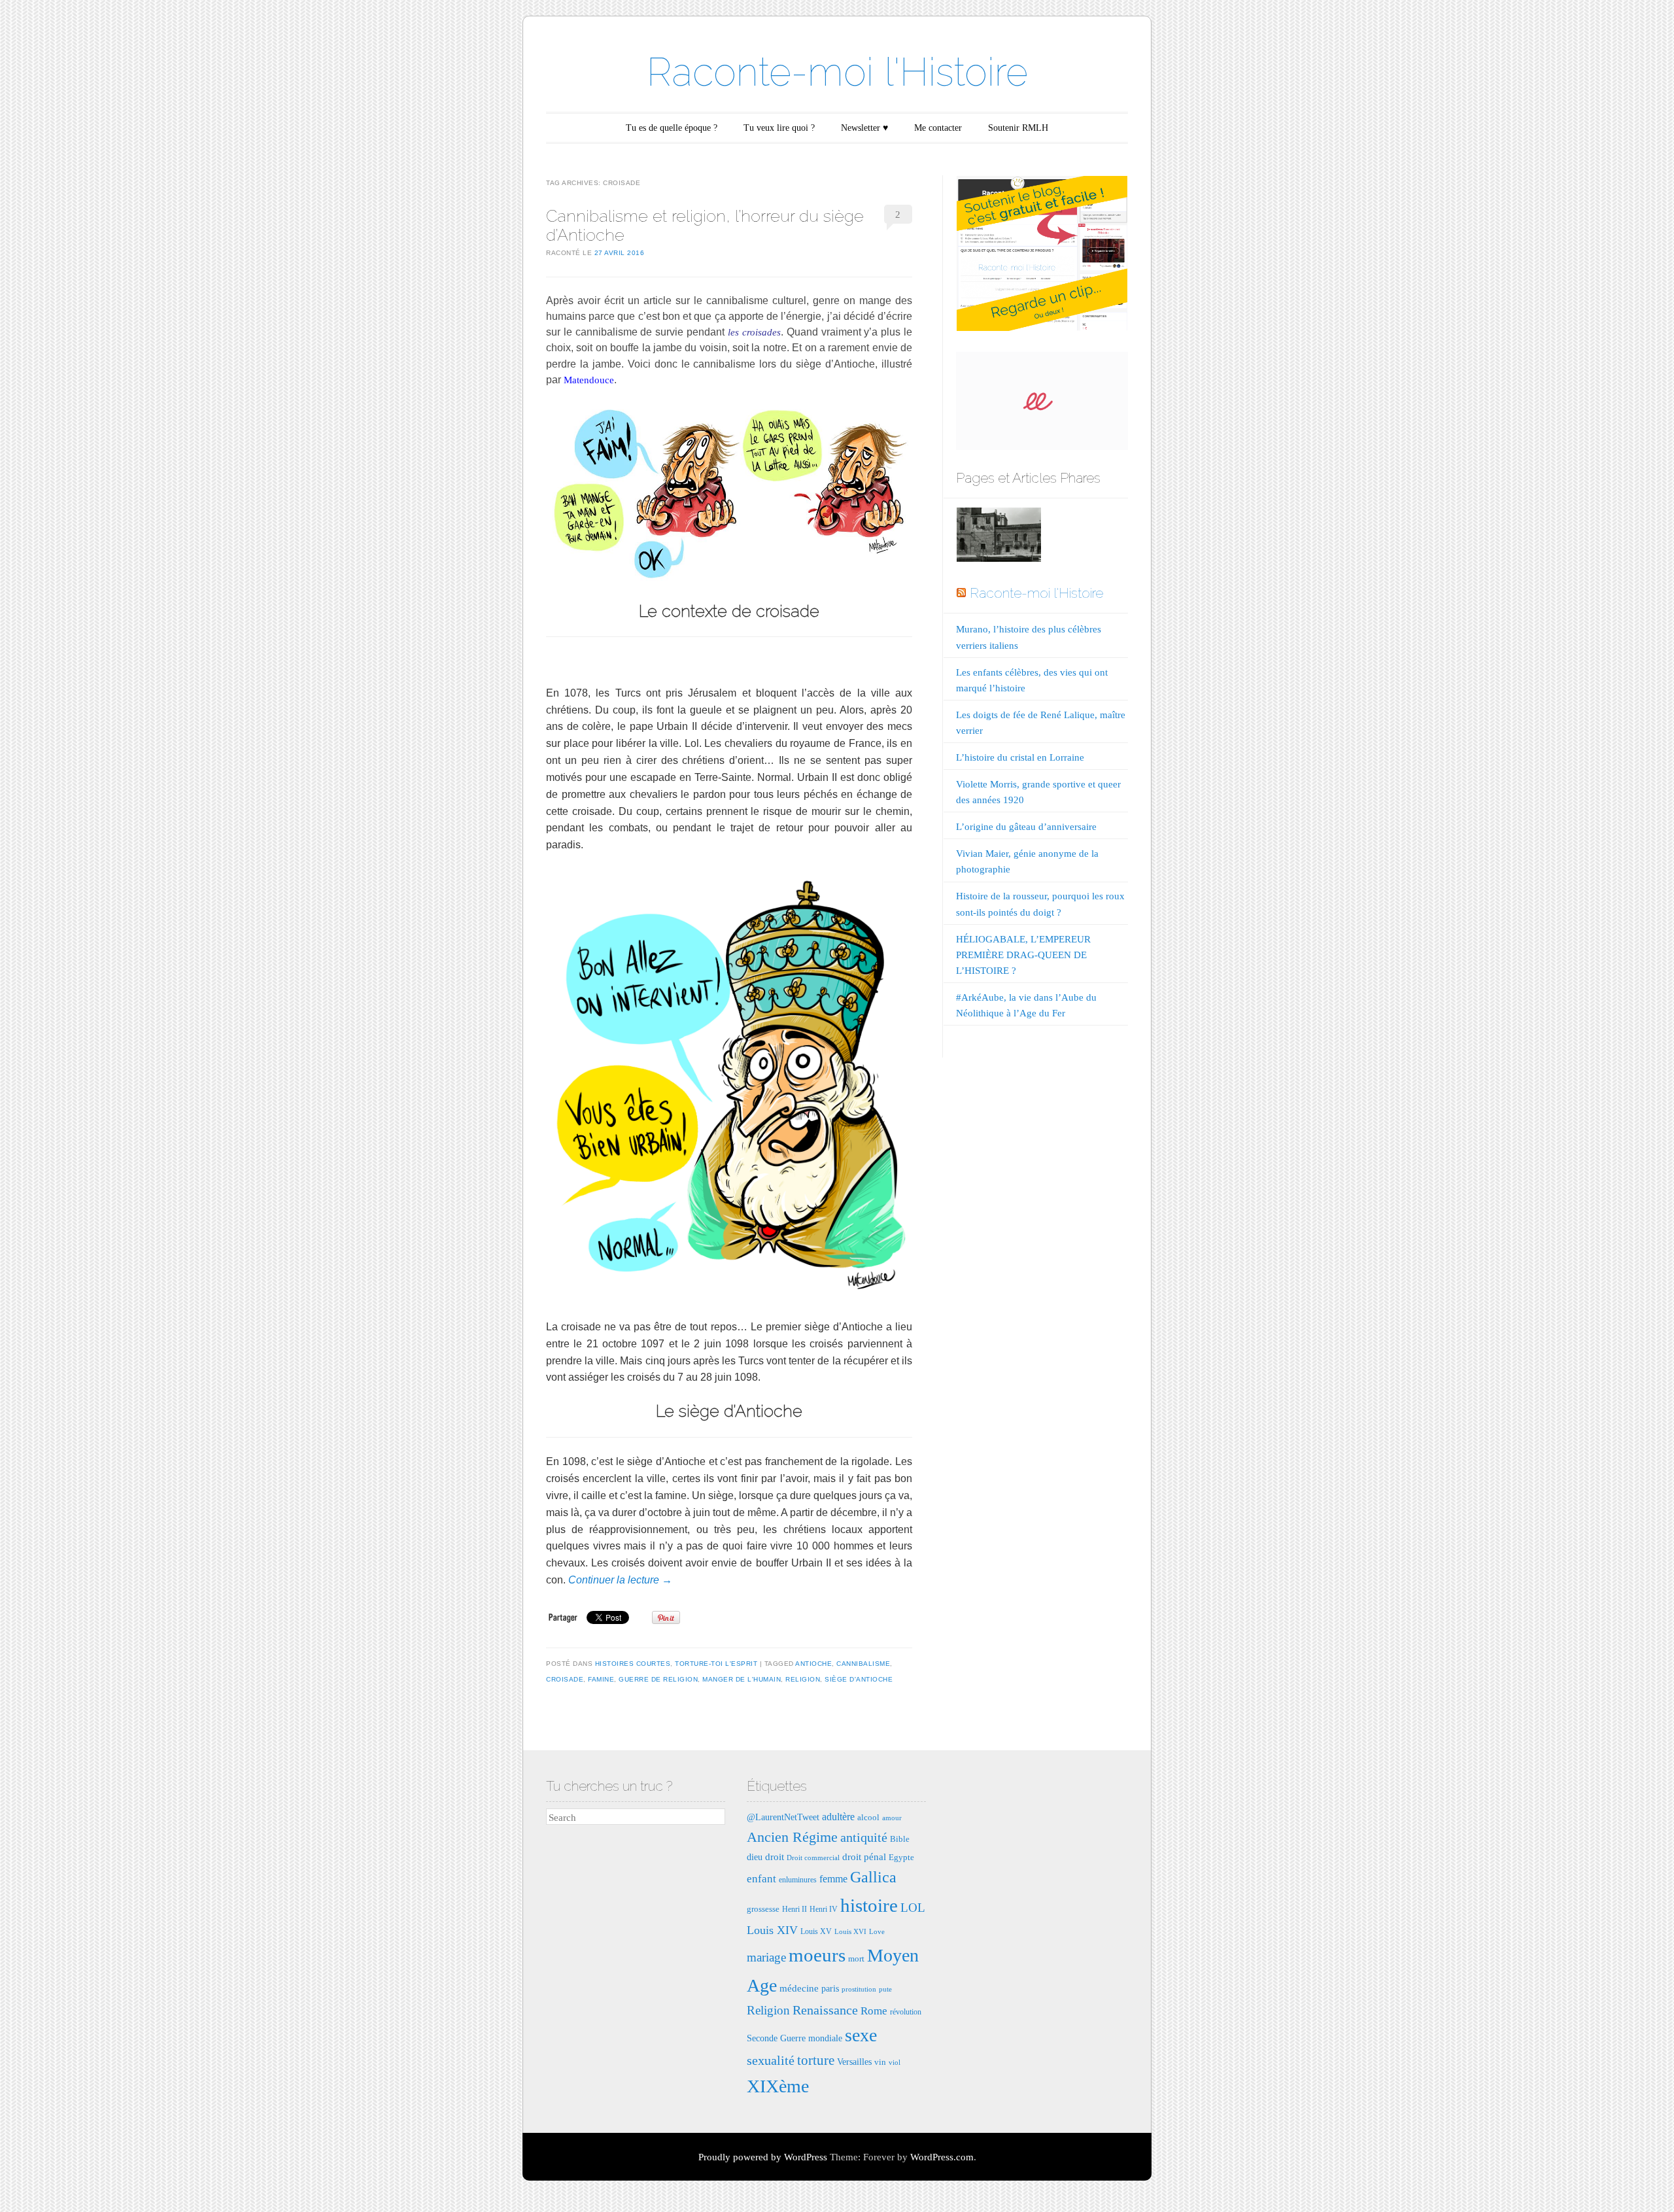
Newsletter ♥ (864, 128)
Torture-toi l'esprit (716, 1664)
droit (775, 1857)
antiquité (864, 1837)
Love (877, 1932)
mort (856, 1959)
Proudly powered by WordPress (763, 2157)
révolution (906, 2012)
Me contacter (938, 128)
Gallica (873, 1877)
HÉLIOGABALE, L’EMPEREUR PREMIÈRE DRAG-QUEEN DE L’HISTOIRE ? (1023, 955)
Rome (874, 2011)
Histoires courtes (633, 1664)
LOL (913, 1908)
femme (833, 1879)
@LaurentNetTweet (783, 1817)
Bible (900, 1839)
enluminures (798, 1880)
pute (885, 1989)
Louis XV (816, 1931)
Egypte (901, 1857)
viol (895, 2063)
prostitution (859, 1989)
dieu (755, 1857)
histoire (869, 1905)
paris (830, 1988)
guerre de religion (658, 1679)
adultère (838, 1817)
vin (880, 2062)
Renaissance (825, 2010)
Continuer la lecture (620, 1580)
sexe (861, 2035)
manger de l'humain (742, 1679)
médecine (799, 1988)
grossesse (763, 1909)
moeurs (817, 1955)
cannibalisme (863, 1664)
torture (816, 2060)
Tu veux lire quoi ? (779, 128)
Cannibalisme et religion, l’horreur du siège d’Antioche (705, 225)
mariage (766, 1957)
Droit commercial (813, 1858)
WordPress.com (942, 2157)
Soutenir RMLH (1018, 128)
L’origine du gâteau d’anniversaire (1026, 827)
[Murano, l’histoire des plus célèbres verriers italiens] (999, 537)
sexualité (771, 2060)
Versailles (854, 2062)
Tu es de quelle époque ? (672, 128)
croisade (565, 1679)
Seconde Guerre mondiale (794, 2038)
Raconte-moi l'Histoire (837, 72)
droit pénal (864, 1857)
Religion (803, 1679)
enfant (761, 1879)
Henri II (794, 1909)
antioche (813, 1664)
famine (601, 1679)
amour (892, 1818)
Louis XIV (772, 1930)
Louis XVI (850, 1932)
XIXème (778, 2086)
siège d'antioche (859, 1679)
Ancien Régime (792, 1837)
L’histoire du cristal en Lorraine (1020, 757)
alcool (868, 1817)
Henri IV (824, 1909)
